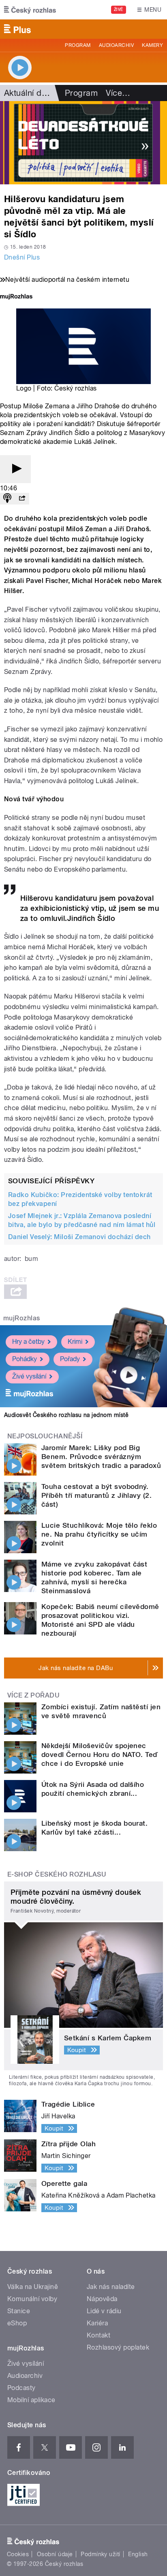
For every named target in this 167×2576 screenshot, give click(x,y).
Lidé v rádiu (104, 2311)
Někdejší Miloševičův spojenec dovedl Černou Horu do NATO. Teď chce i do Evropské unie (100, 1755)
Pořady (70, 1359)
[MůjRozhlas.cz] (16, 297)
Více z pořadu (33, 1695)
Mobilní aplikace (31, 2400)
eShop (17, 2323)
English (138, 2554)
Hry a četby (28, 1342)
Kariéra (97, 2323)
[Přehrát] (15, 469)
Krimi (75, 1342)
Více (118, 93)
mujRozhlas (22, 1318)
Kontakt (98, 2335)
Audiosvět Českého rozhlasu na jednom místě (66, 1415)
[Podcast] (7, 499)
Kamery (152, 45)
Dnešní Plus (22, 257)
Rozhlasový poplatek (118, 2347)
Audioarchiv (116, 45)
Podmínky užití (101, 2554)
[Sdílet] (22, 499)
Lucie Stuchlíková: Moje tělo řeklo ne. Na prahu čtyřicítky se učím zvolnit (99, 1534)
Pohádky (25, 1359)
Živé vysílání (29, 1376)
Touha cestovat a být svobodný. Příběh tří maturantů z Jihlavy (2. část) (96, 1495)
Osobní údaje (55, 2554)
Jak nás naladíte (111, 2287)
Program (78, 45)
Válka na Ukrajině (33, 2287)
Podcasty (21, 2388)
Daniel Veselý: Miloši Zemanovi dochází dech (79, 1237)
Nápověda (102, 2299)
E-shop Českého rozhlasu (57, 1874)
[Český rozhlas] (30, 10)
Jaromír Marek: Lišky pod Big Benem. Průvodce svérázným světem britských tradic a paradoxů (101, 1457)
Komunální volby (32, 2299)
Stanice (19, 2311)
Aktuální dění (28, 93)
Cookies (18, 2554)
